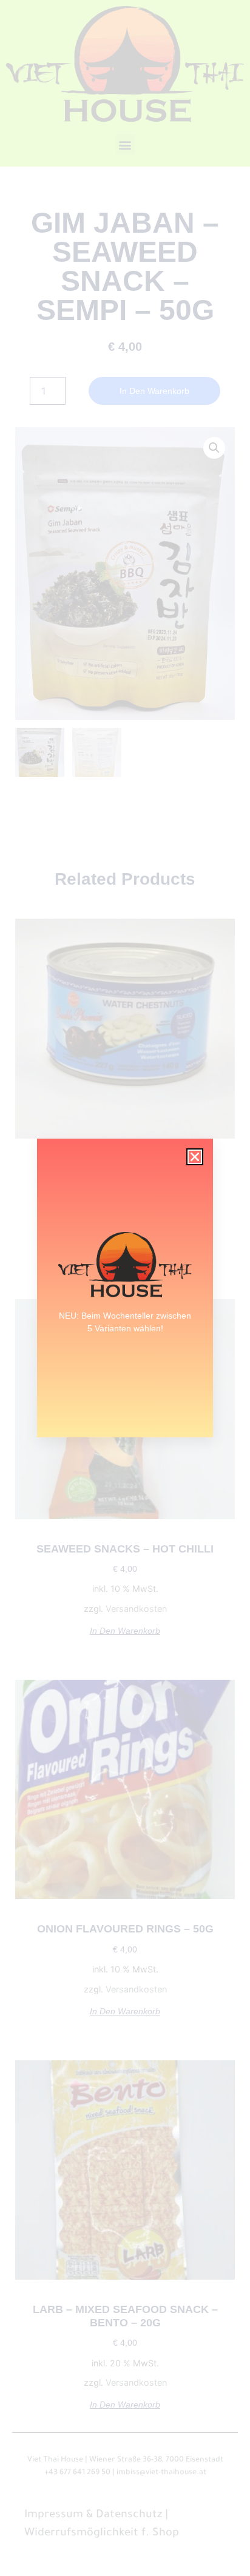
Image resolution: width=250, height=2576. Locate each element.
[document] (125, 1288)
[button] (195, 1157)
